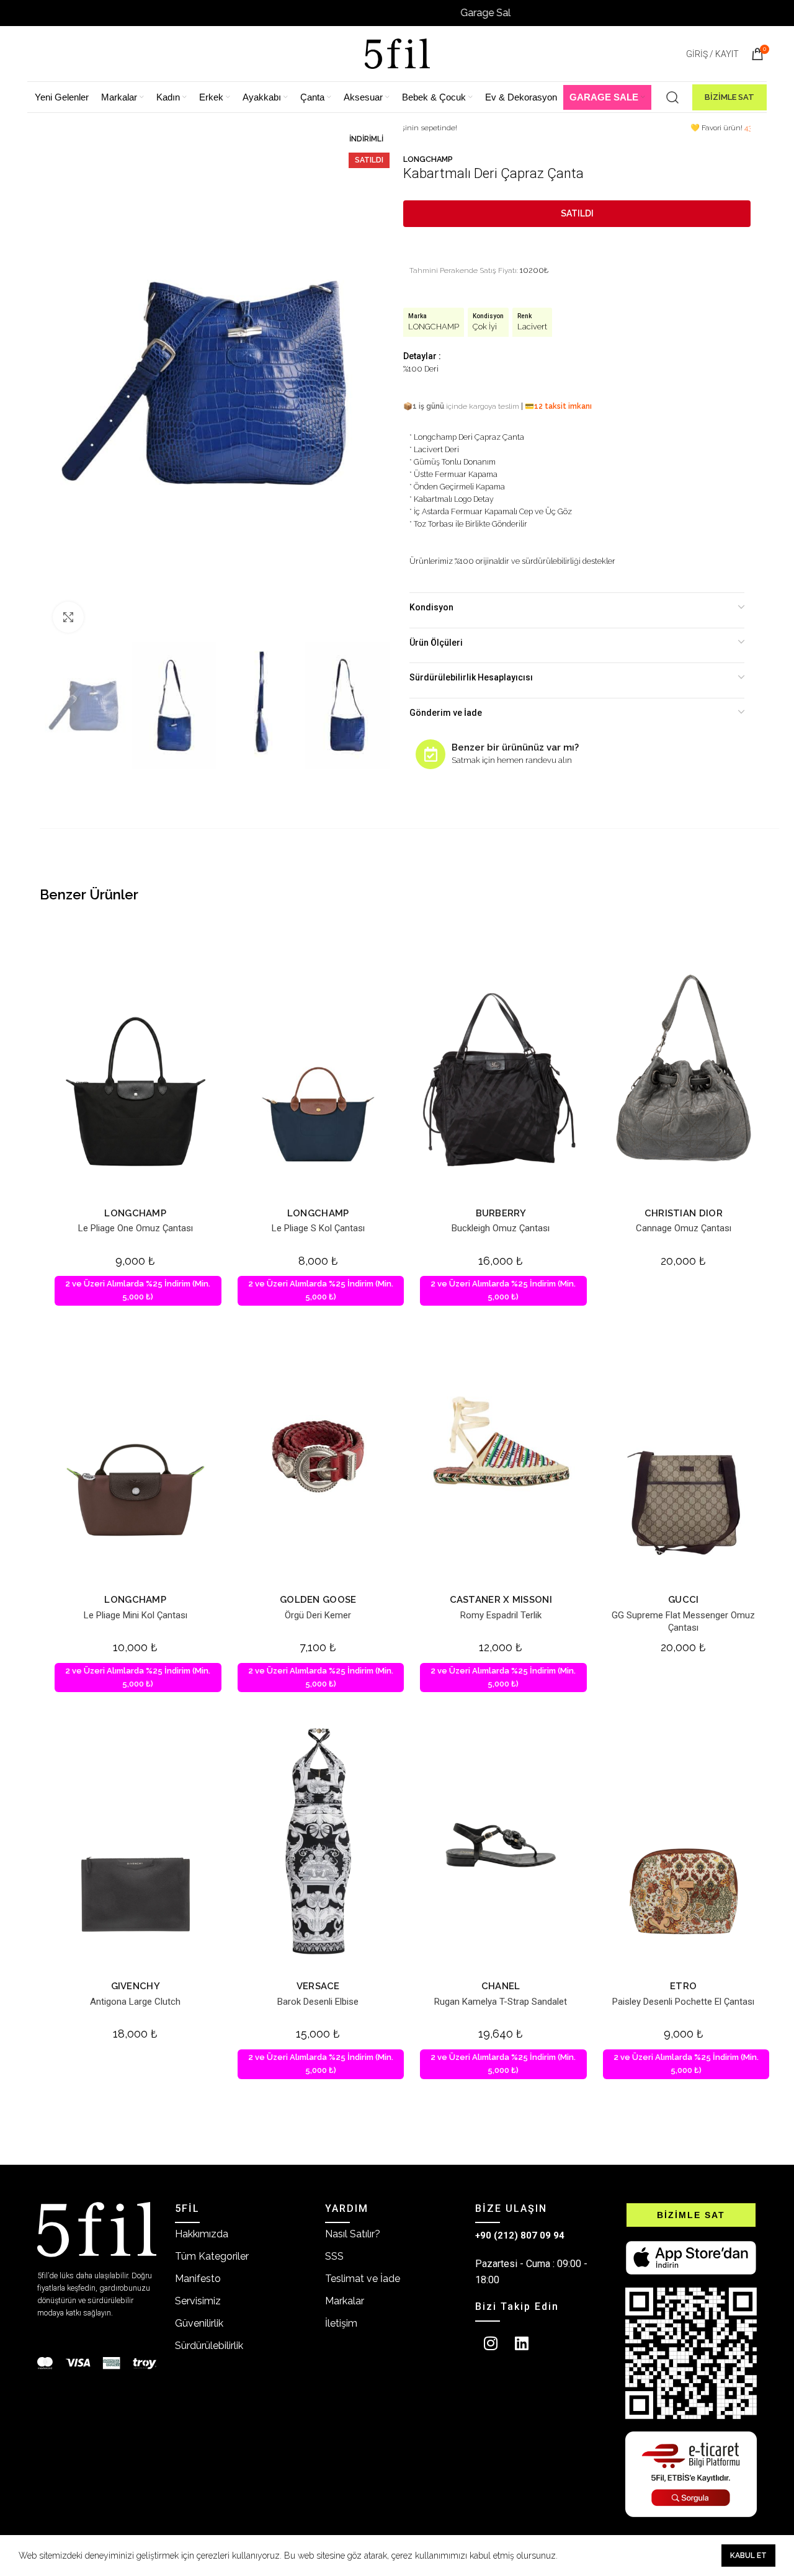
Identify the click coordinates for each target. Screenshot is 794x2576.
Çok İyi (485, 327)
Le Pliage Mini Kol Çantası (136, 1615)
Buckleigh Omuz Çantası (501, 1228)
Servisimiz (198, 2301)
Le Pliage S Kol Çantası (318, 1228)
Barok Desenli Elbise (318, 2002)
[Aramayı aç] (672, 97)
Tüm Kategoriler (212, 2256)
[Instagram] (491, 2343)
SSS (334, 2256)
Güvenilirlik (199, 2323)
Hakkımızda (202, 2234)
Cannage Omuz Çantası (684, 1228)
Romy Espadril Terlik (501, 1615)
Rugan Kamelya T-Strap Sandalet (501, 2002)
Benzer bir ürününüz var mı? (515, 747)
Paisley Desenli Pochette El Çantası (683, 2002)
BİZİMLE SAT (729, 97)
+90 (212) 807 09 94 (520, 2235)
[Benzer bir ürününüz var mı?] (430, 754)
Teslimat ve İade (363, 2279)
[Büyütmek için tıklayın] (68, 617)
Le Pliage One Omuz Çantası (136, 1228)
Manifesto (198, 2279)
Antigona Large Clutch (135, 2002)
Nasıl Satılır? (353, 2234)
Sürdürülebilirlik (209, 2346)
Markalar (345, 2301)
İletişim (341, 2323)
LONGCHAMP (428, 159)
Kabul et (748, 2556)
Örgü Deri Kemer (318, 1615)
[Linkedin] (522, 2343)
